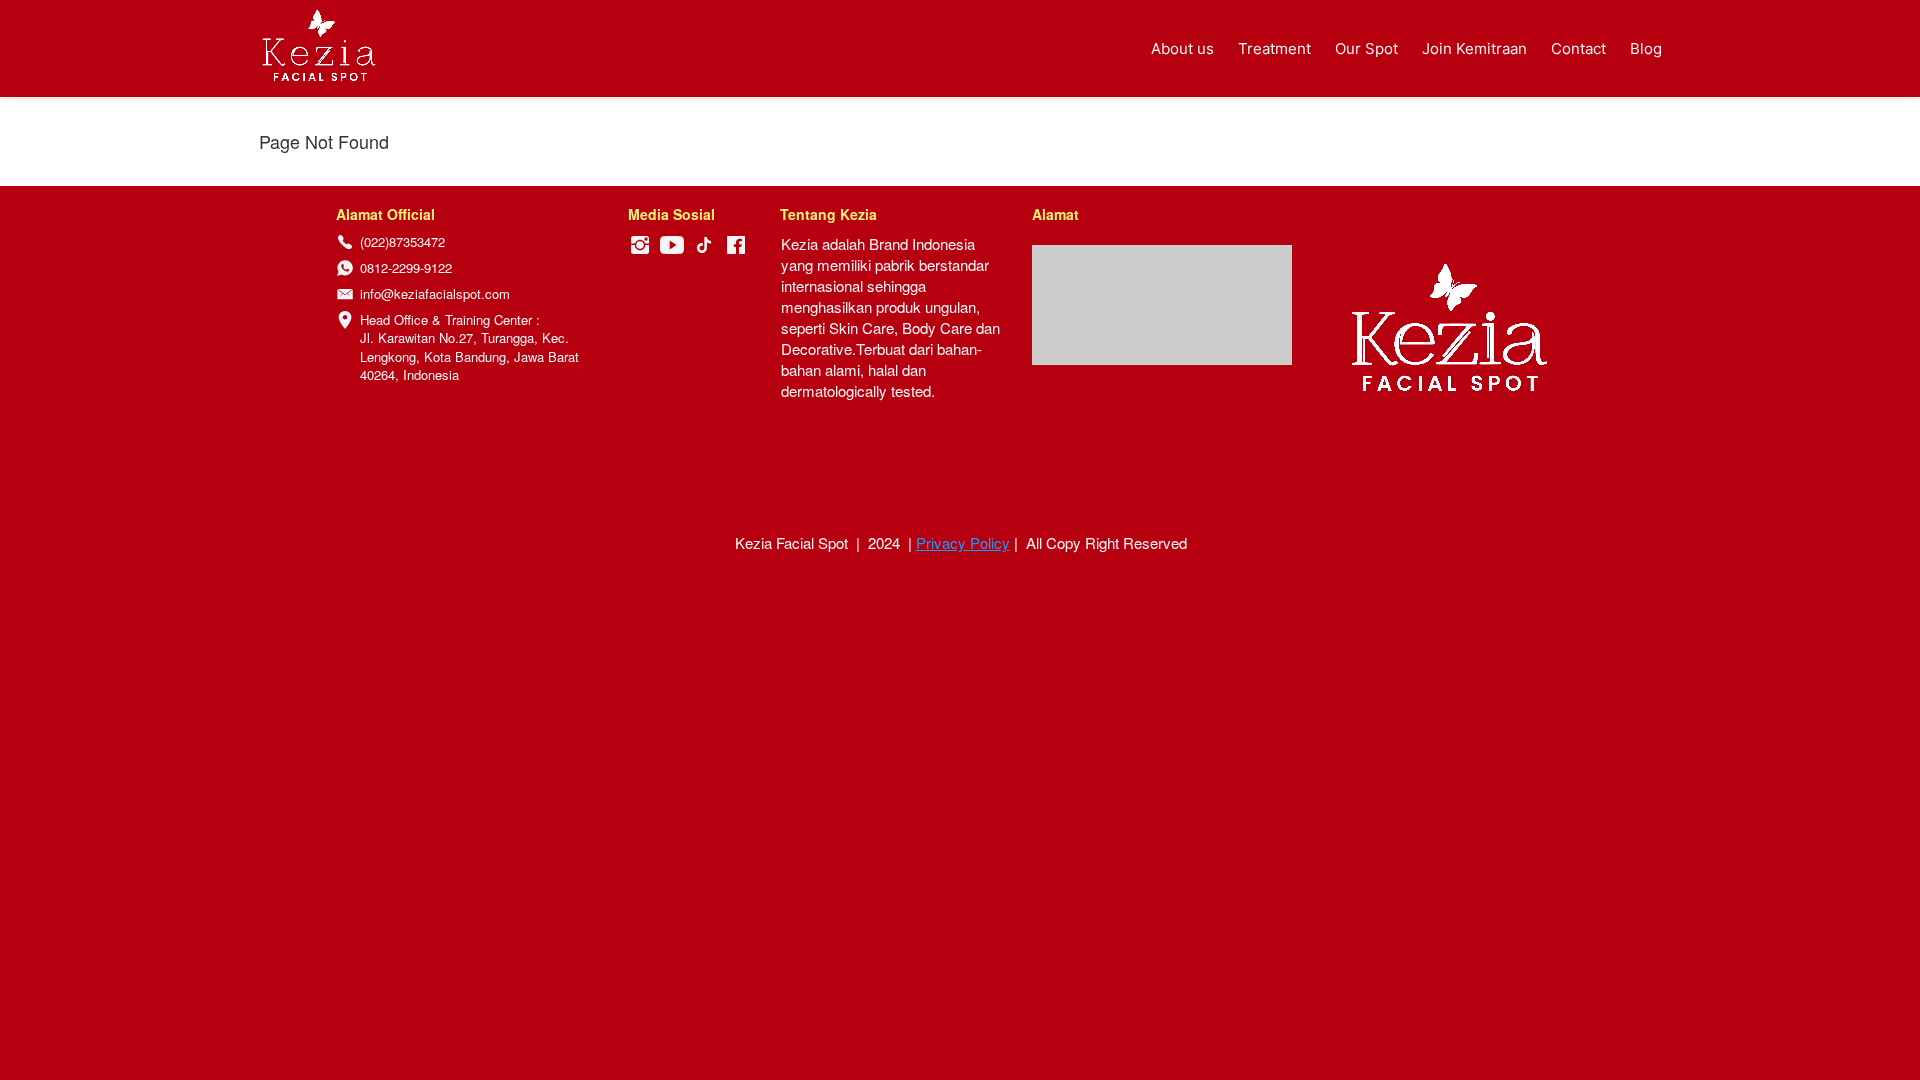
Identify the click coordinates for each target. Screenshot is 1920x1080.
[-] (640, 245)
